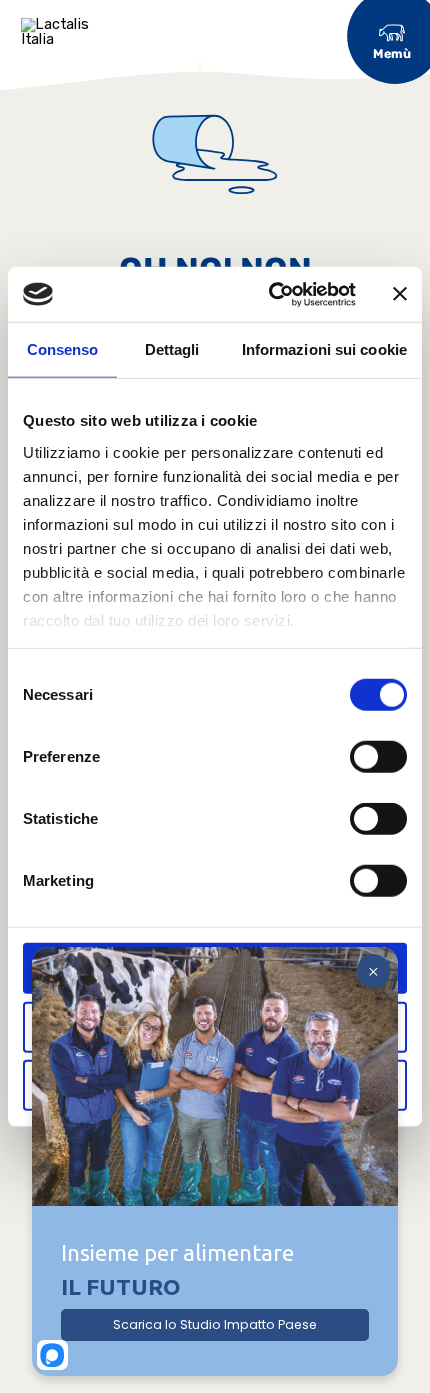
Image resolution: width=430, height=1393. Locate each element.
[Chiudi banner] (400, 294)
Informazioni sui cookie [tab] (324, 349)
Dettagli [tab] (172, 349)
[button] (392, 40)
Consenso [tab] (63, 349)
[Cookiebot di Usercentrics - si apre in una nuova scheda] (270, 294)
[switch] (378, 757)
